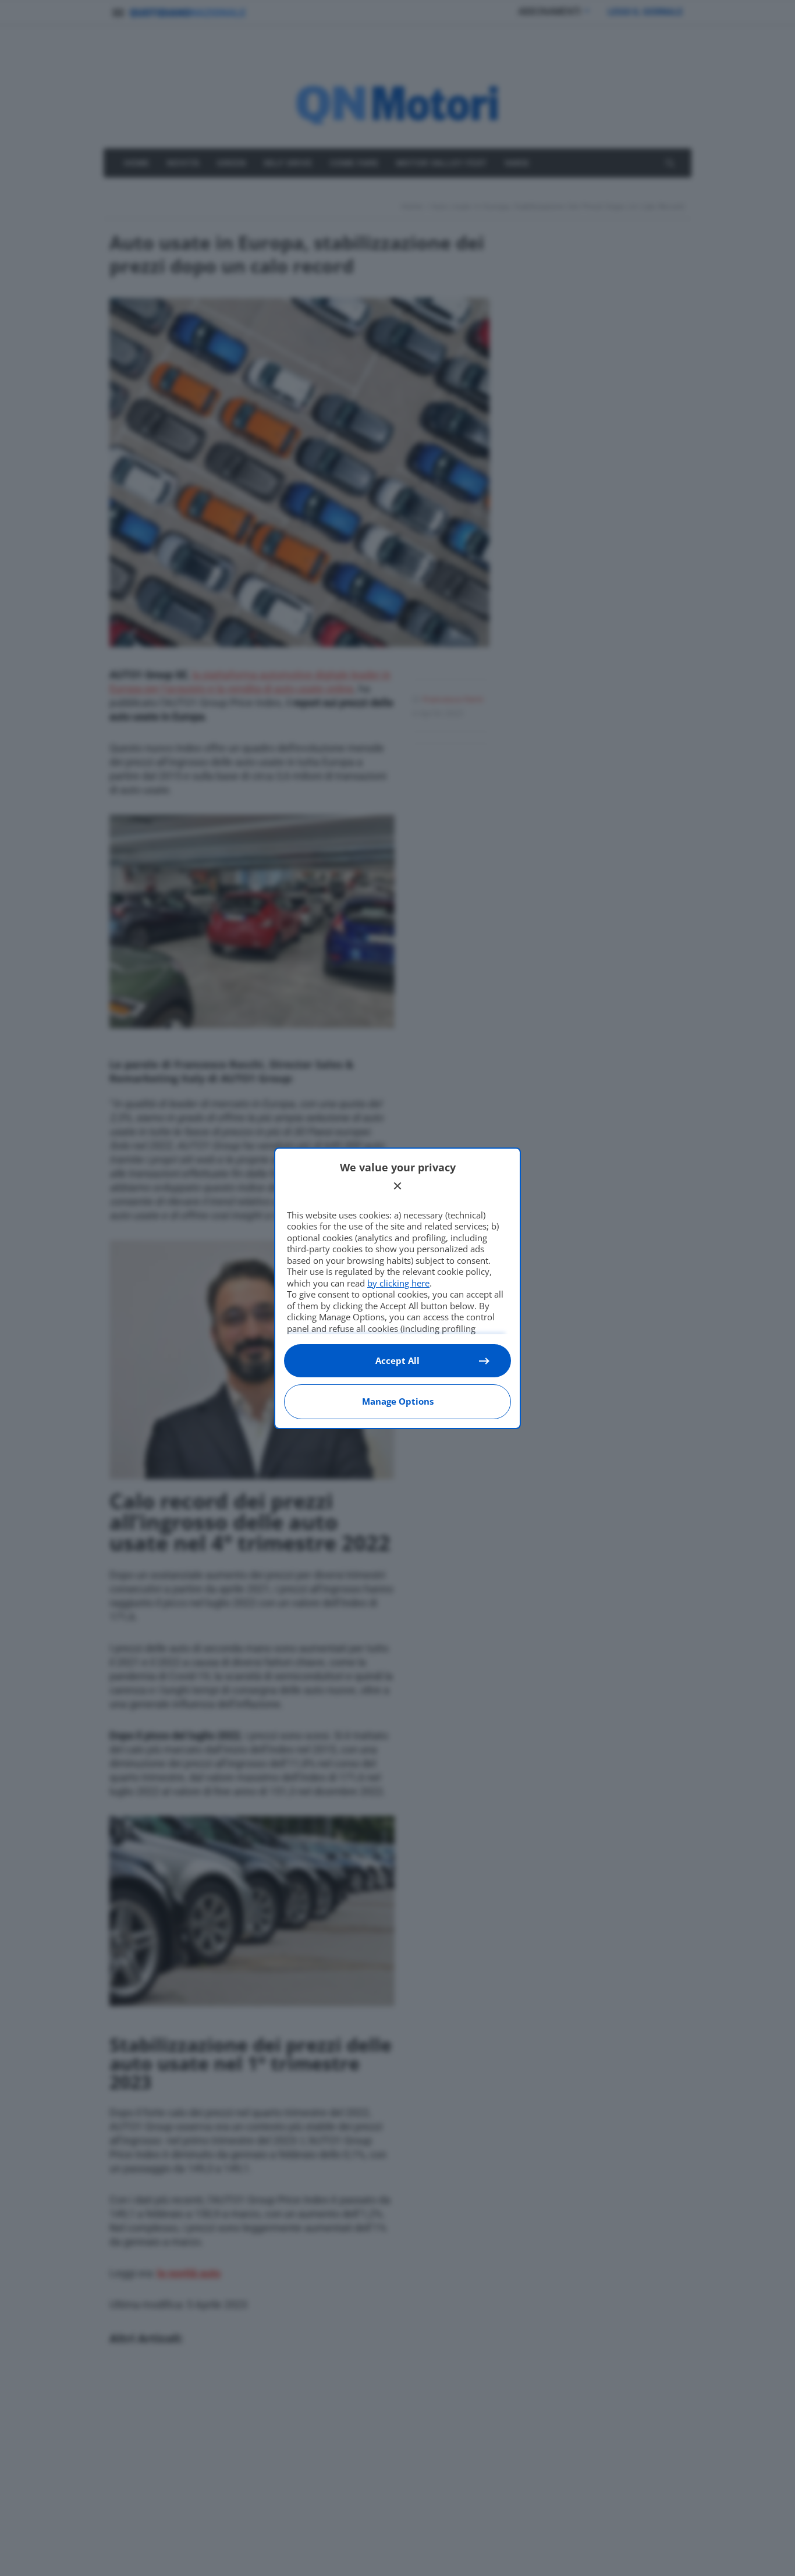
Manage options (398, 1401)
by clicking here (398, 1283)
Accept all (397, 1360)
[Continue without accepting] (397, 1186)
